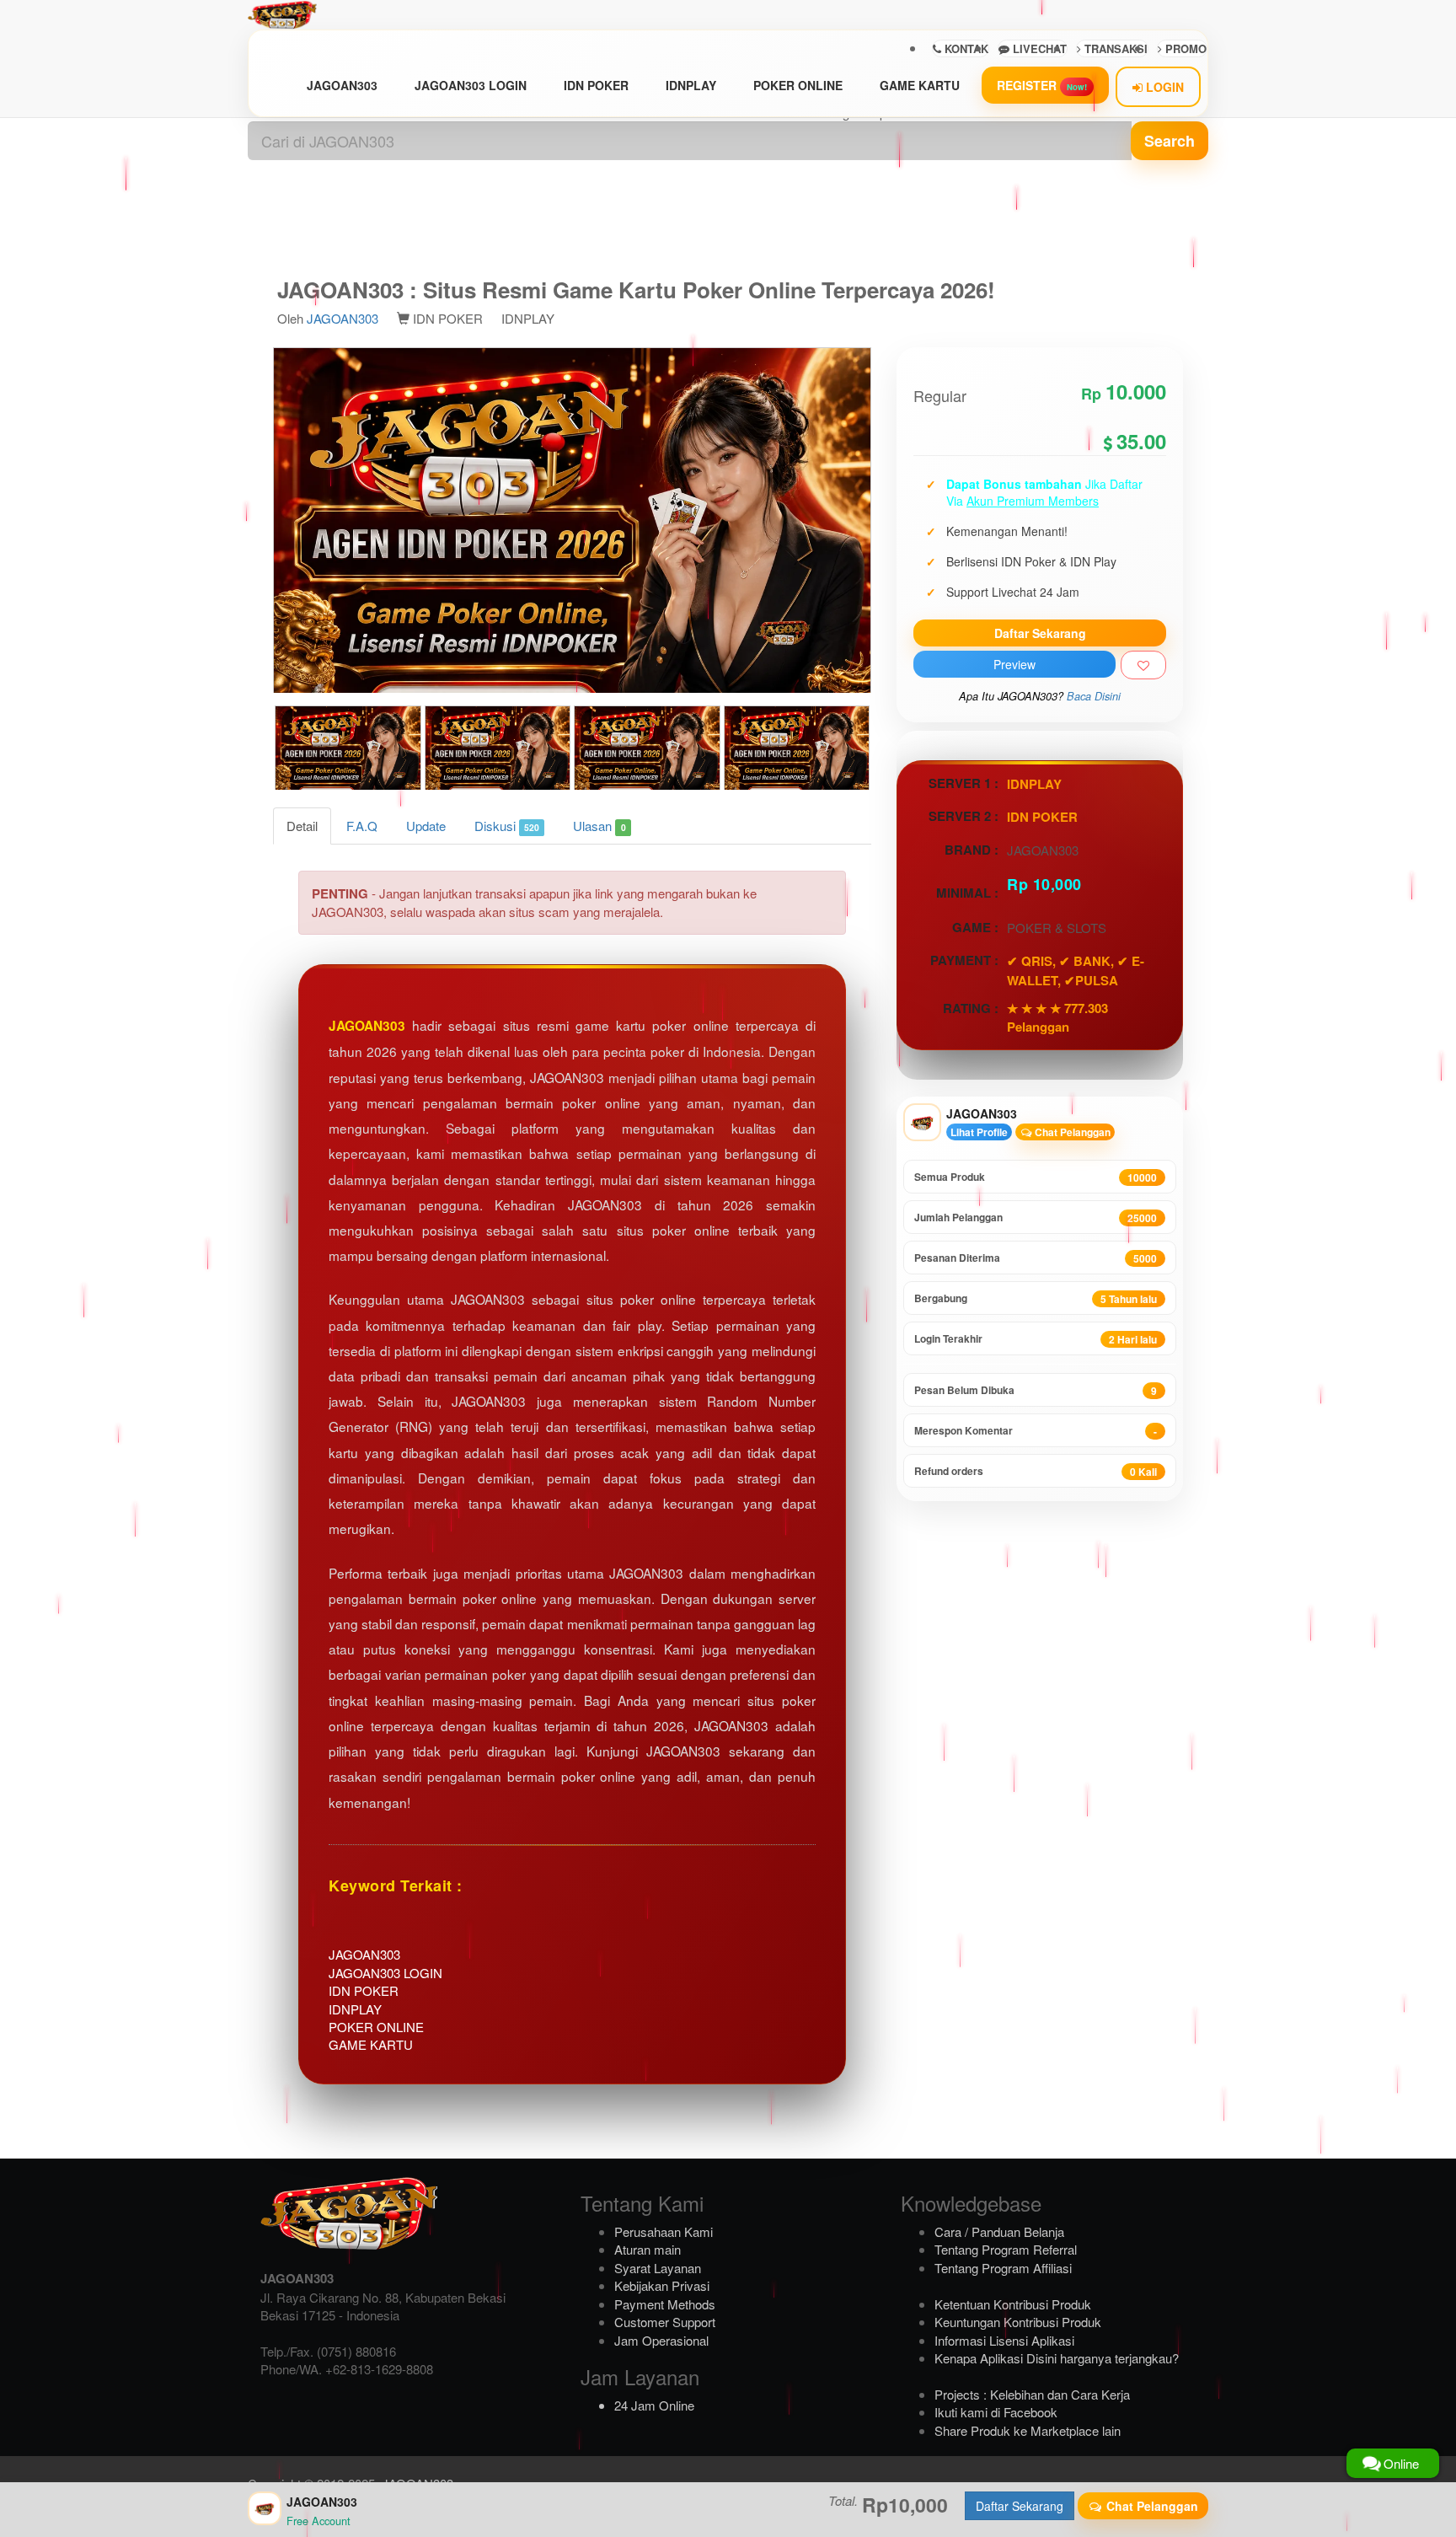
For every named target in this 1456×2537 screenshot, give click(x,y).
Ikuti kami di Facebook (996, 2412)
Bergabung (1036, 1298)
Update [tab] (426, 826)
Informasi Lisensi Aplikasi (1004, 2340)
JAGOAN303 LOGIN (471, 85)
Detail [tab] (302, 826)
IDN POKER (596, 85)
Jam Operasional (661, 2340)
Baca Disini (1094, 696)
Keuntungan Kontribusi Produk (1018, 2322)
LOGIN (1163, 87)
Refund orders (1036, 1471)
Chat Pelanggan (1071, 1132)
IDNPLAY (691, 85)
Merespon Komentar (1036, 1431)
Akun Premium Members (1033, 501)
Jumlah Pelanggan (1036, 1218)
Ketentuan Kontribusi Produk (1013, 2304)
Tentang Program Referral (1006, 2249)
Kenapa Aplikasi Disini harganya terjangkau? (1057, 2358)
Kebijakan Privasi (662, 2285)
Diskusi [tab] (507, 826)
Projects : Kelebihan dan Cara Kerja (1032, 2394)
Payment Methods (665, 2304)
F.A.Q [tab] (362, 826)
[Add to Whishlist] (1143, 665)
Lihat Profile (979, 1132)
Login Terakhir (1036, 1339)
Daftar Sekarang (1040, 633)
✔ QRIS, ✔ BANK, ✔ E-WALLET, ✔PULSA (1076, 970)
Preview (1014, 664)
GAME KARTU (920, 85)
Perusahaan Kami (664, 2231)
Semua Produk (1036, 1177)
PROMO (1184, 48)
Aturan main (648, 2249)
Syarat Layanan (658, 2268)
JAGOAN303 (342, 85)
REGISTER (1042, 85)
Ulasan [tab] (599, 826)
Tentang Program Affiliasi (1003, 2268)
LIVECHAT (1038, 48)
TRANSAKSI (1114, 48)
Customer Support (665, 2322)
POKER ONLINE (798, 85)
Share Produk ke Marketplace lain (1028, 2430)
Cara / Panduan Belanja (999, 2231)
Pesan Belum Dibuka (1036, 1390)
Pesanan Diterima (1036, 1258)
